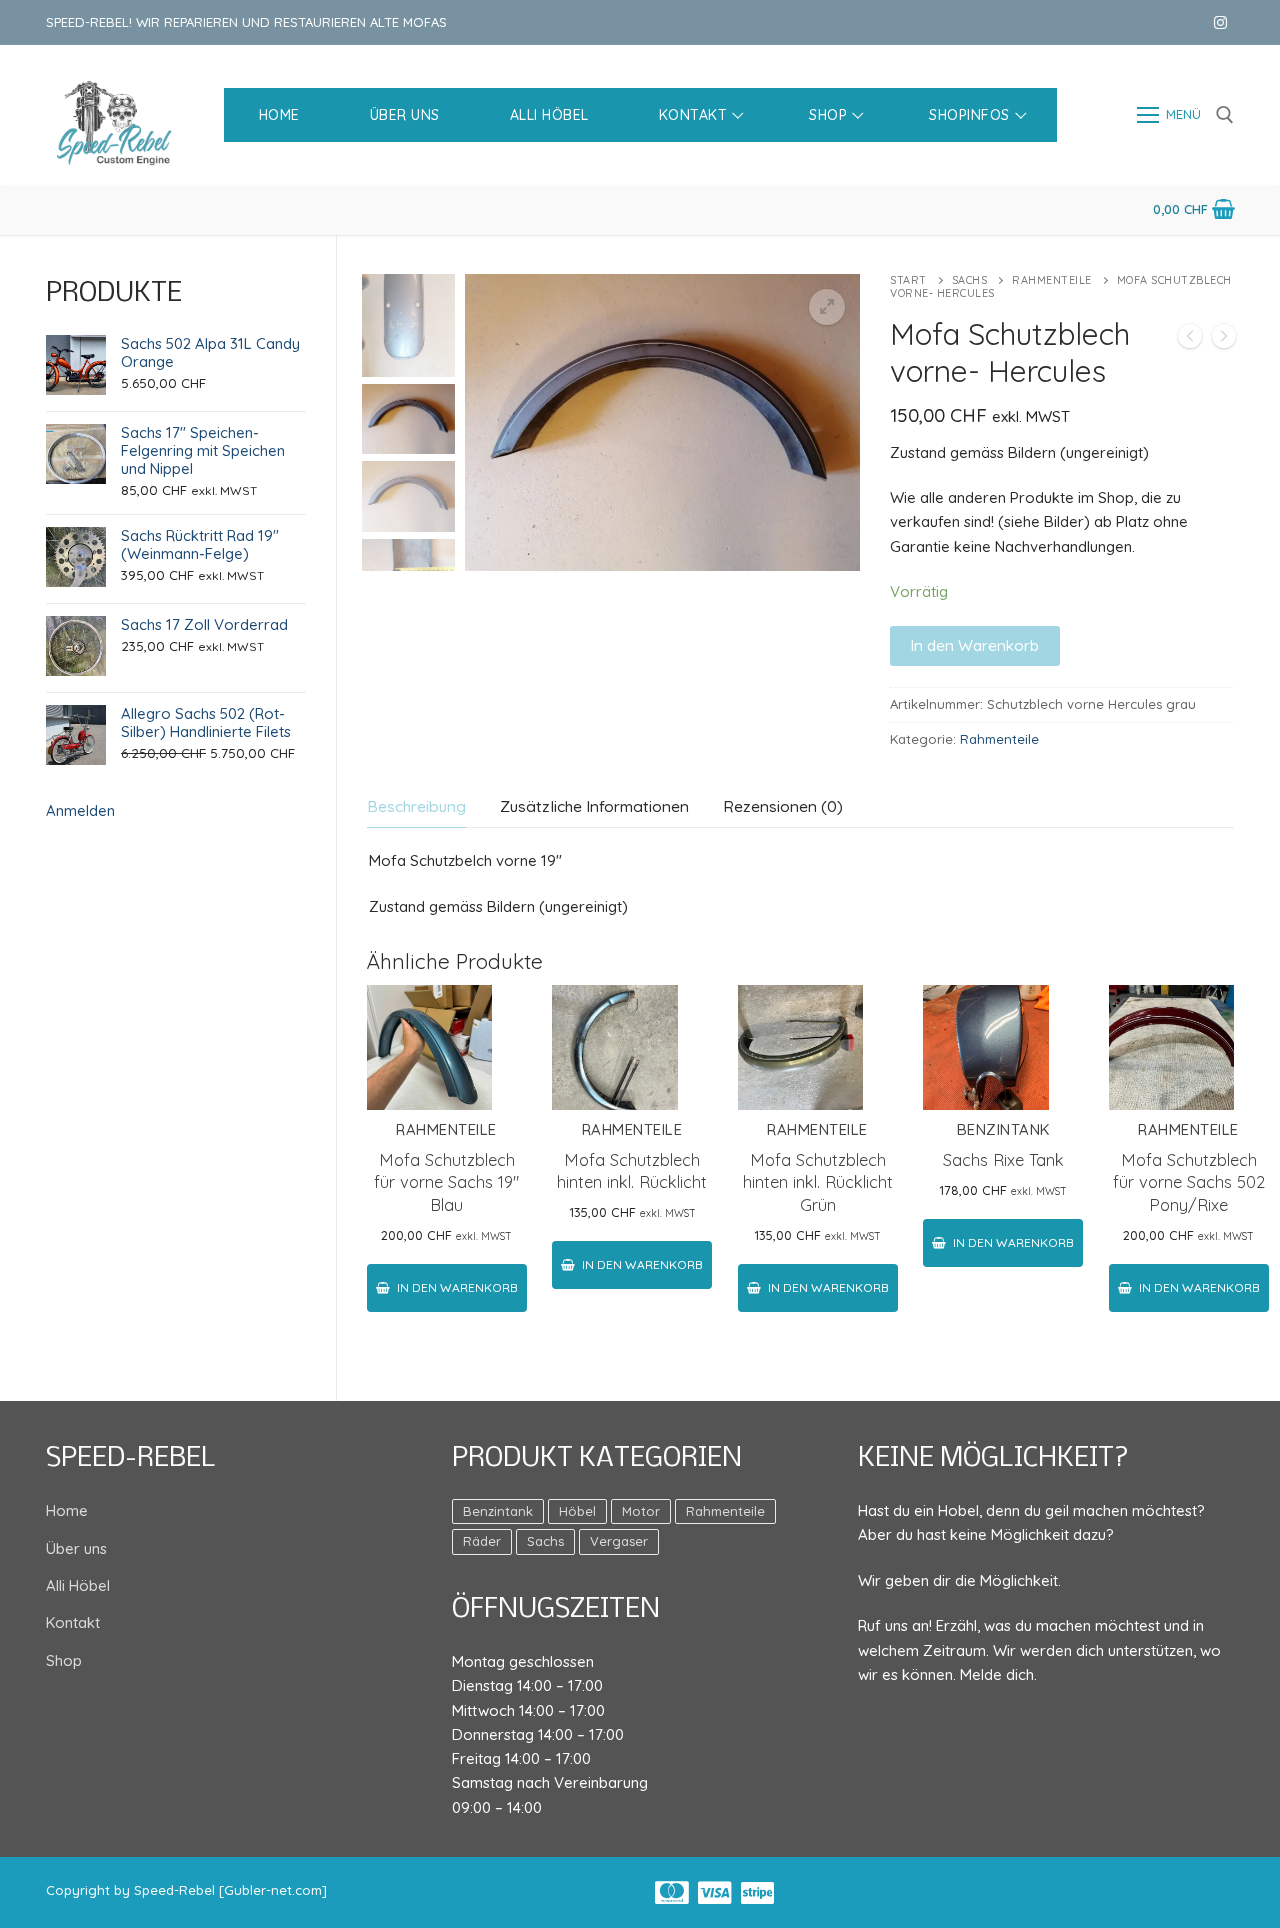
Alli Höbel (78, 1585)
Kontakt (73, 1622)
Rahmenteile (1052, 280)
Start (908, 280)
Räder (482, 1541)
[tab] (416, 807)
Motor (641, 1511)
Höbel (577, 1511)
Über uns (76, 1548)
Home (67, 1510)
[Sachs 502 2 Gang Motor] (1190, 339)
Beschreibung (416, 806)
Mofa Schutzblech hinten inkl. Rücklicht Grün (818, 1182)
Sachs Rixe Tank (1003, 1159)
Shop (64, 1660)
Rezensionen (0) (783, 806)
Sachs (970, 280)
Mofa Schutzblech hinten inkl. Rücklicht (632, 1170)
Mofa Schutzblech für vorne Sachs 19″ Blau (446, 1182)
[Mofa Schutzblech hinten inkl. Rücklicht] (1224, 339)
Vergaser (619, 1541)
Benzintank (1003, 1129)
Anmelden (80, 810)
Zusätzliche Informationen (594, 806)
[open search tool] (1225, 115)
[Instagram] (1220, 22)
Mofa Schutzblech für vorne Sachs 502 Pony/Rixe (1189, 1182)
